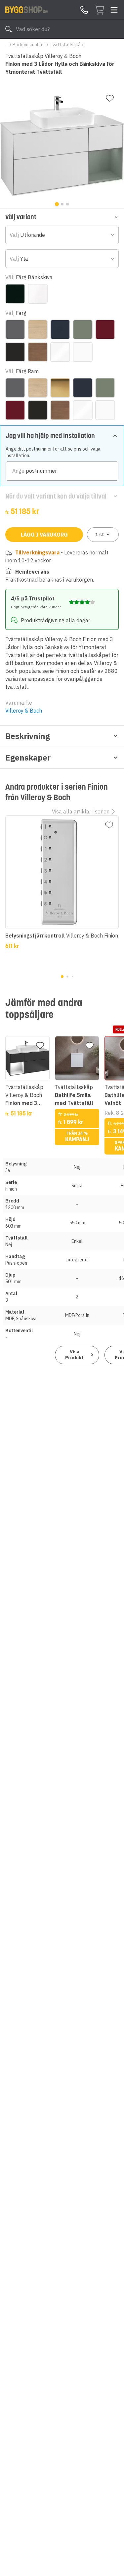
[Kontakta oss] (84, 10)
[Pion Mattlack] (105, 329)
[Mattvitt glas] (38, 294)
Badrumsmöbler (29, 45)
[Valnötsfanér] (38, 352)
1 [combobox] (100, 535)
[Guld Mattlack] (60, 388)
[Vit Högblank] (60, 352)
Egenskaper (28, 758)
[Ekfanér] (38, 329)
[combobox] (62, 235)
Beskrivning (28, 736)
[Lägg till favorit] (110, 98)
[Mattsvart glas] (15, 294)
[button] (62, 217)
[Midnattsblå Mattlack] (60, 329)
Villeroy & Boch (24, 711)
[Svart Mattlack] (15, 352)
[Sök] (9, 29)
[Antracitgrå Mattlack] (15, 329)
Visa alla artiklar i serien (81, 811)
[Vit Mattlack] (83, 352)
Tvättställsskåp (66, 45)
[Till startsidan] (26, 10)
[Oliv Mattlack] (83, 329)
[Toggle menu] (114, 10)
